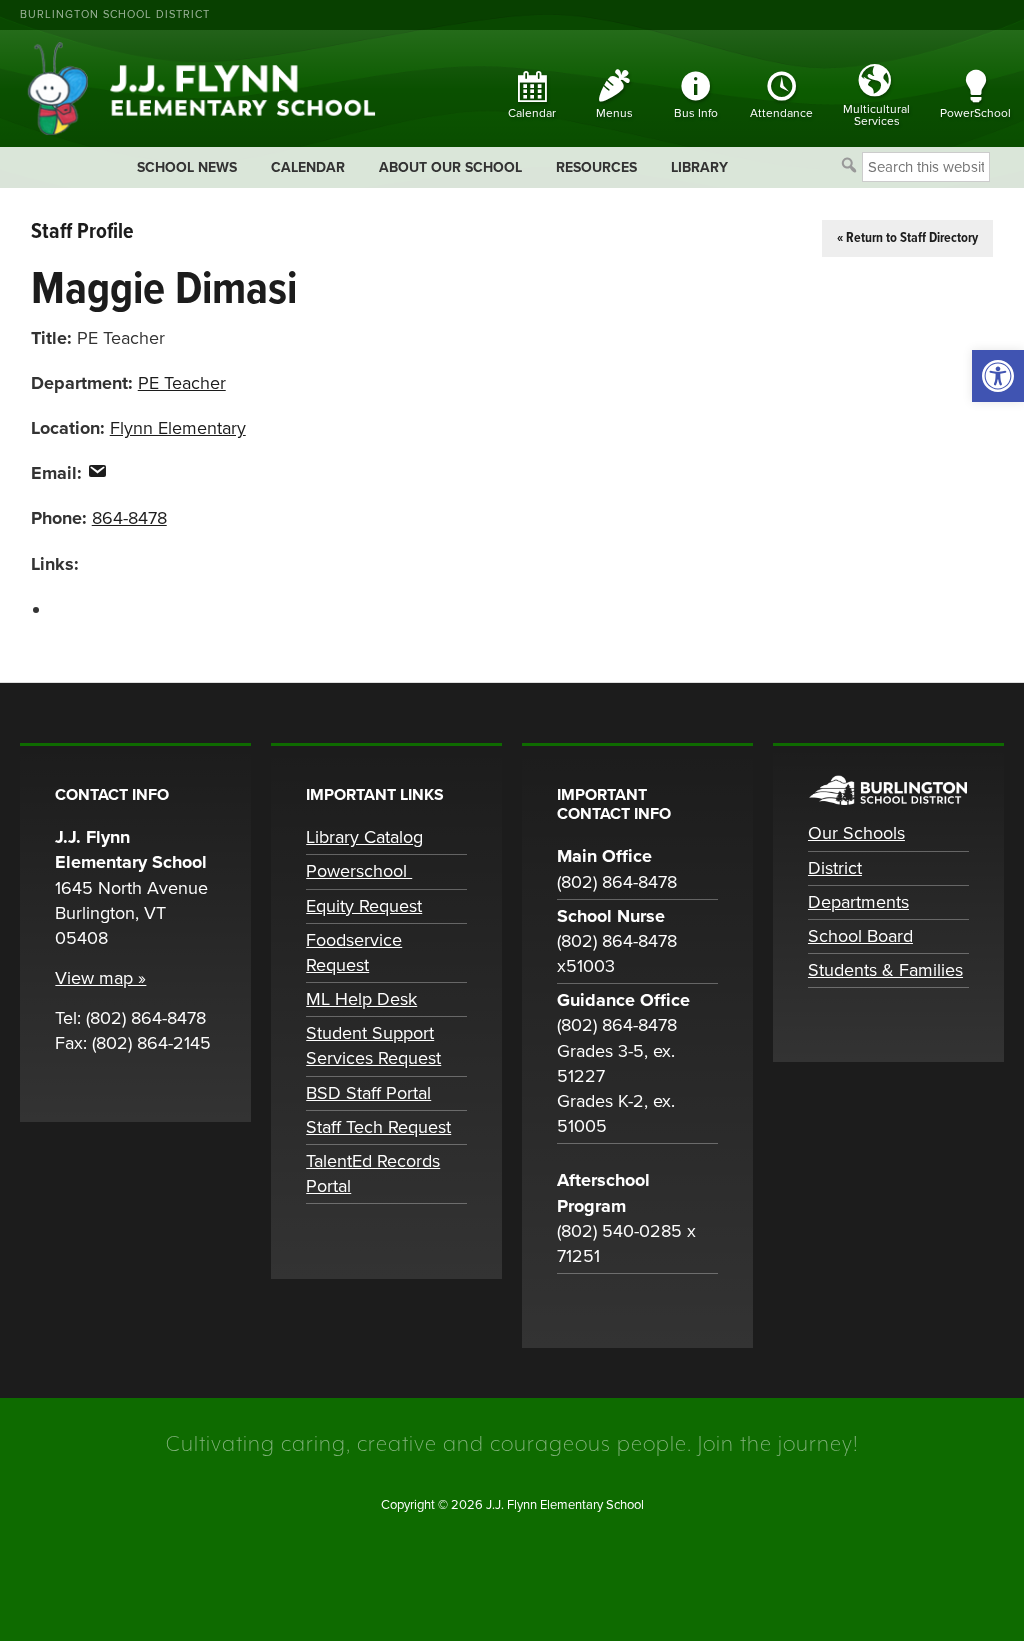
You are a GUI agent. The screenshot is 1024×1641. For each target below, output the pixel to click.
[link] (998, 376)
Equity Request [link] (364, 906)
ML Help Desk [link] (361, 999)
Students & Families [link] (885, 970)
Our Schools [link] (856, 833)
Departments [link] (858, 902)
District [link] (835, 868)
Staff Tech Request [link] (378, 1127)
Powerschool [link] (359, 871)
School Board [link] (860, 936)
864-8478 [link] (129, 518)
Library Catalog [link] (364, 837)
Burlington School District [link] (115, 14)
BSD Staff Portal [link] (368, 1093)
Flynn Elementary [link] (178, 428)
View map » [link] (100, 978)
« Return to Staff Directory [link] (907, 238)
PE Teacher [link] (182, 383)
